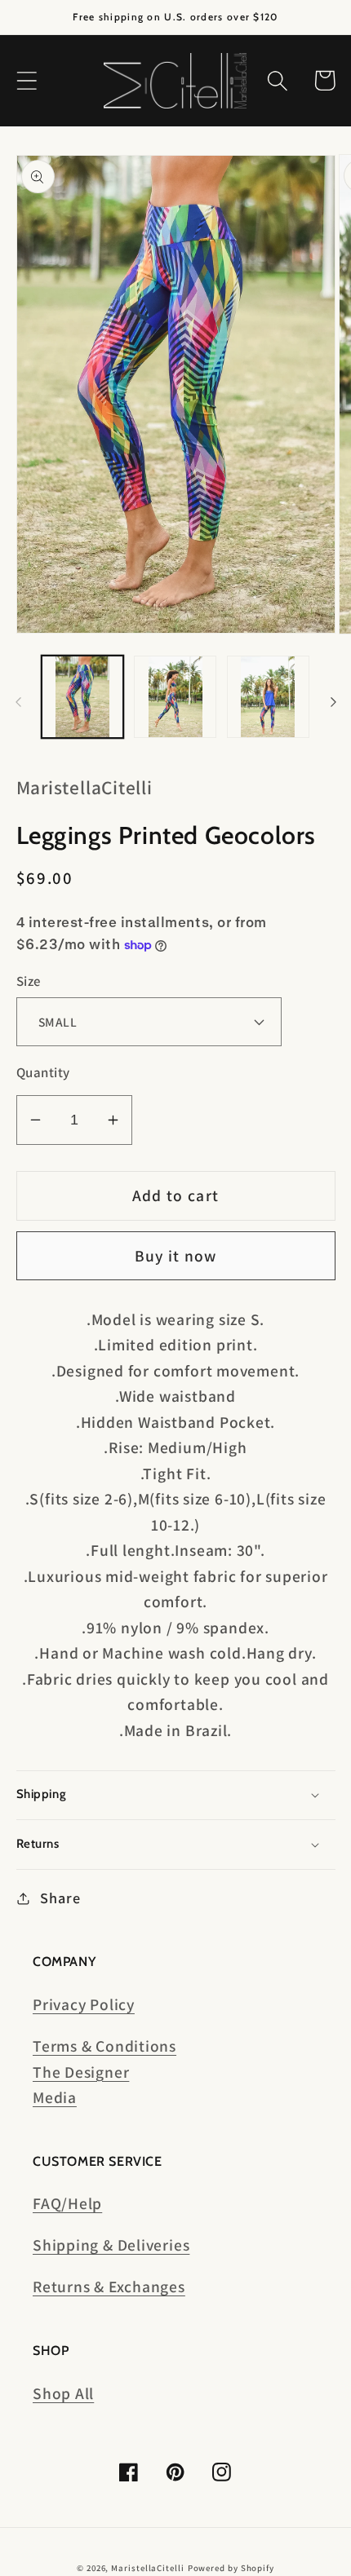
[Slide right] (333, 702)
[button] (27, 80)
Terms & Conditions (104, 2046)
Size (29, 981)
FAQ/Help (67, 2203)
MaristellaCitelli (147, 2568)
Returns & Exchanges (109, 2287)
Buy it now (176, 1256)
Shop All (63, 2393)
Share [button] (60, 1898)
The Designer (81, 2072)
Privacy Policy (84, 2004)
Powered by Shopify (231, 2568)
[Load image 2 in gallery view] (175, 697)
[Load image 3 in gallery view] (268, 697)
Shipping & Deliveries (111, 2245)
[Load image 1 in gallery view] (83, 697)
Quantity (43, 1072)
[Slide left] (18, 702)
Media (55, 2097)
